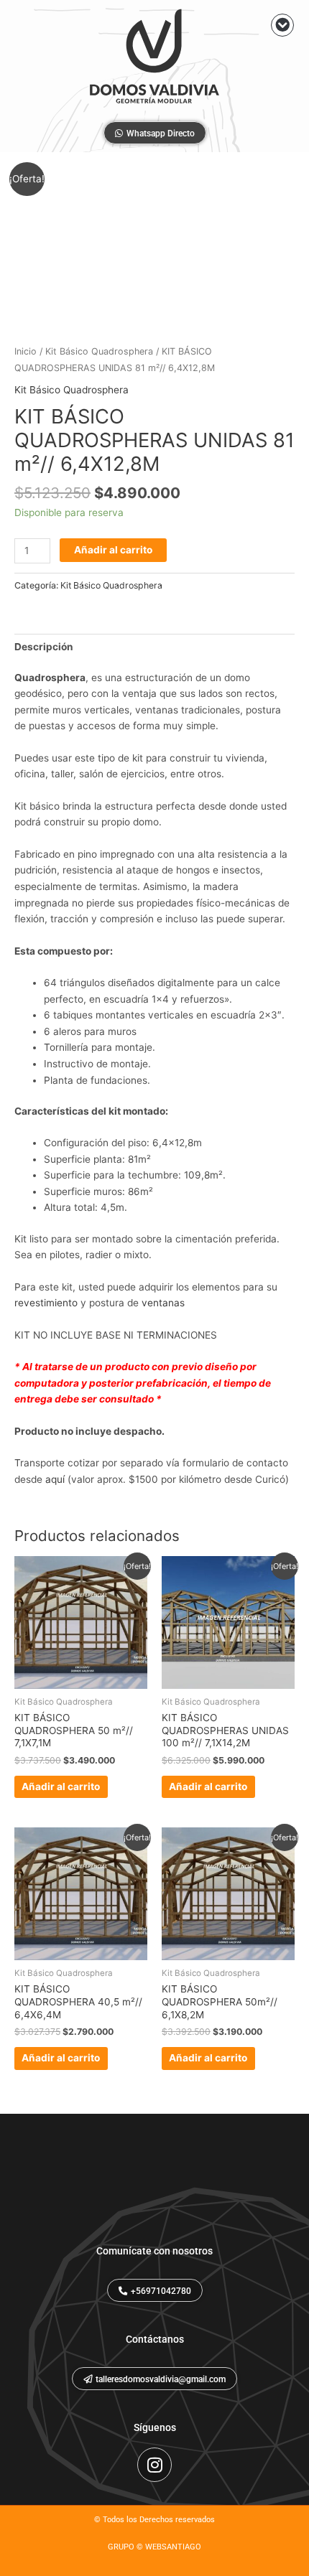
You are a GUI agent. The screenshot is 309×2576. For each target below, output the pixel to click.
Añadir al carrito (113, 550)
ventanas (163, 1303)
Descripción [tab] (44, 647)
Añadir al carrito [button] (61, 1786)
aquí (55, 1479)
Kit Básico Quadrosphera (99, 351)
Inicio (26, 351)
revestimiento (46, 1303)
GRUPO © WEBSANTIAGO (154, 2547)
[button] (282, 25)
